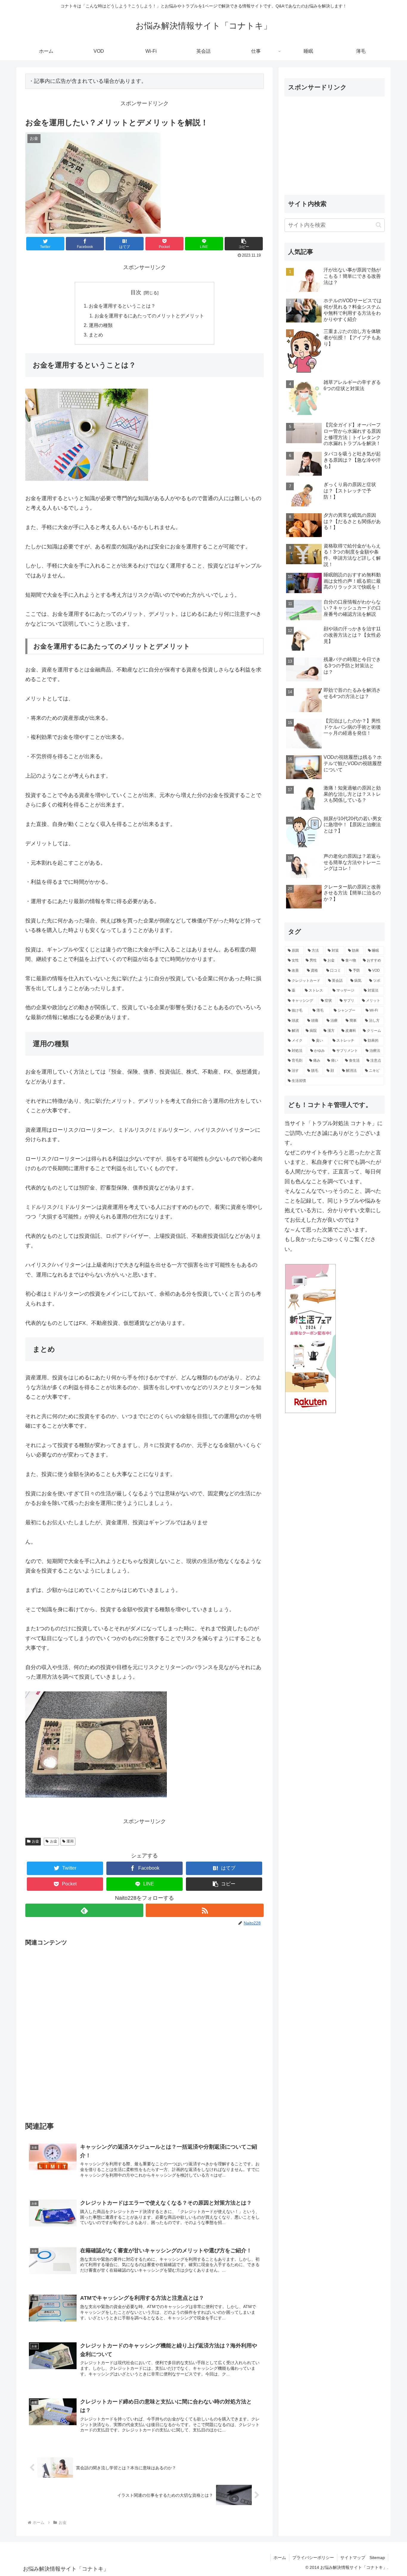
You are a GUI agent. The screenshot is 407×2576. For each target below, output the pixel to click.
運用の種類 (101, 325)
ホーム (280, 2558)
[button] (244, 244)
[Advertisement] (145, 2029)
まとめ (96, 335)
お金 (35, 1841)
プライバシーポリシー (313, 2558)
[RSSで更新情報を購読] (205, 1910)
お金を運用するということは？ (122, 306)
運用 (70, 1841)
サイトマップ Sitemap (363, 2558)
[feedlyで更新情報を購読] (84, 1910)
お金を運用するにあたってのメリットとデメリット (149, 316)
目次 (136, 292)
